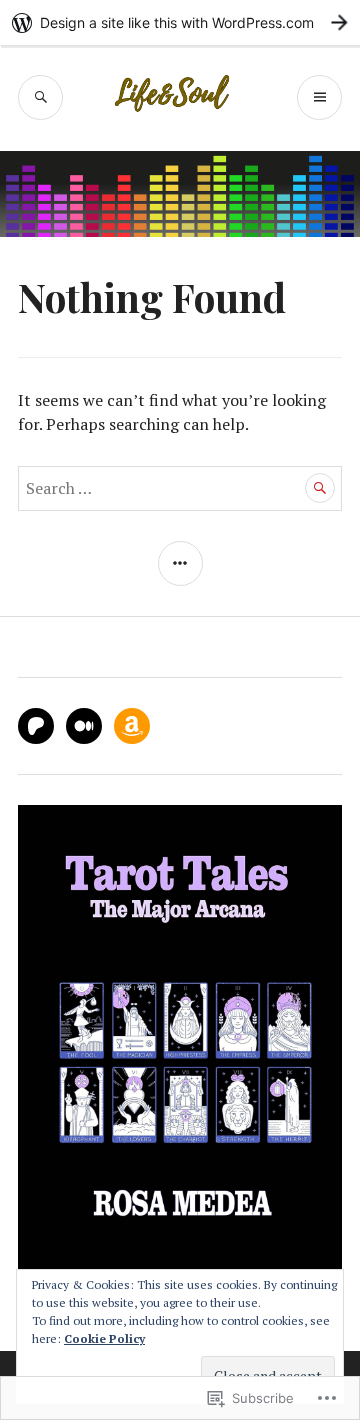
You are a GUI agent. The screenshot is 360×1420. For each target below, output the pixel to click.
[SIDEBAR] (180, 563)
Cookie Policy (104, 1338)
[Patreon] (36, 726)
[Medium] (84, 726)
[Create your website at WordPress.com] (180, 22)
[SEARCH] (40, 97)
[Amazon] (132, 726)
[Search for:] (180, 488)
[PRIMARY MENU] (319, 97)
